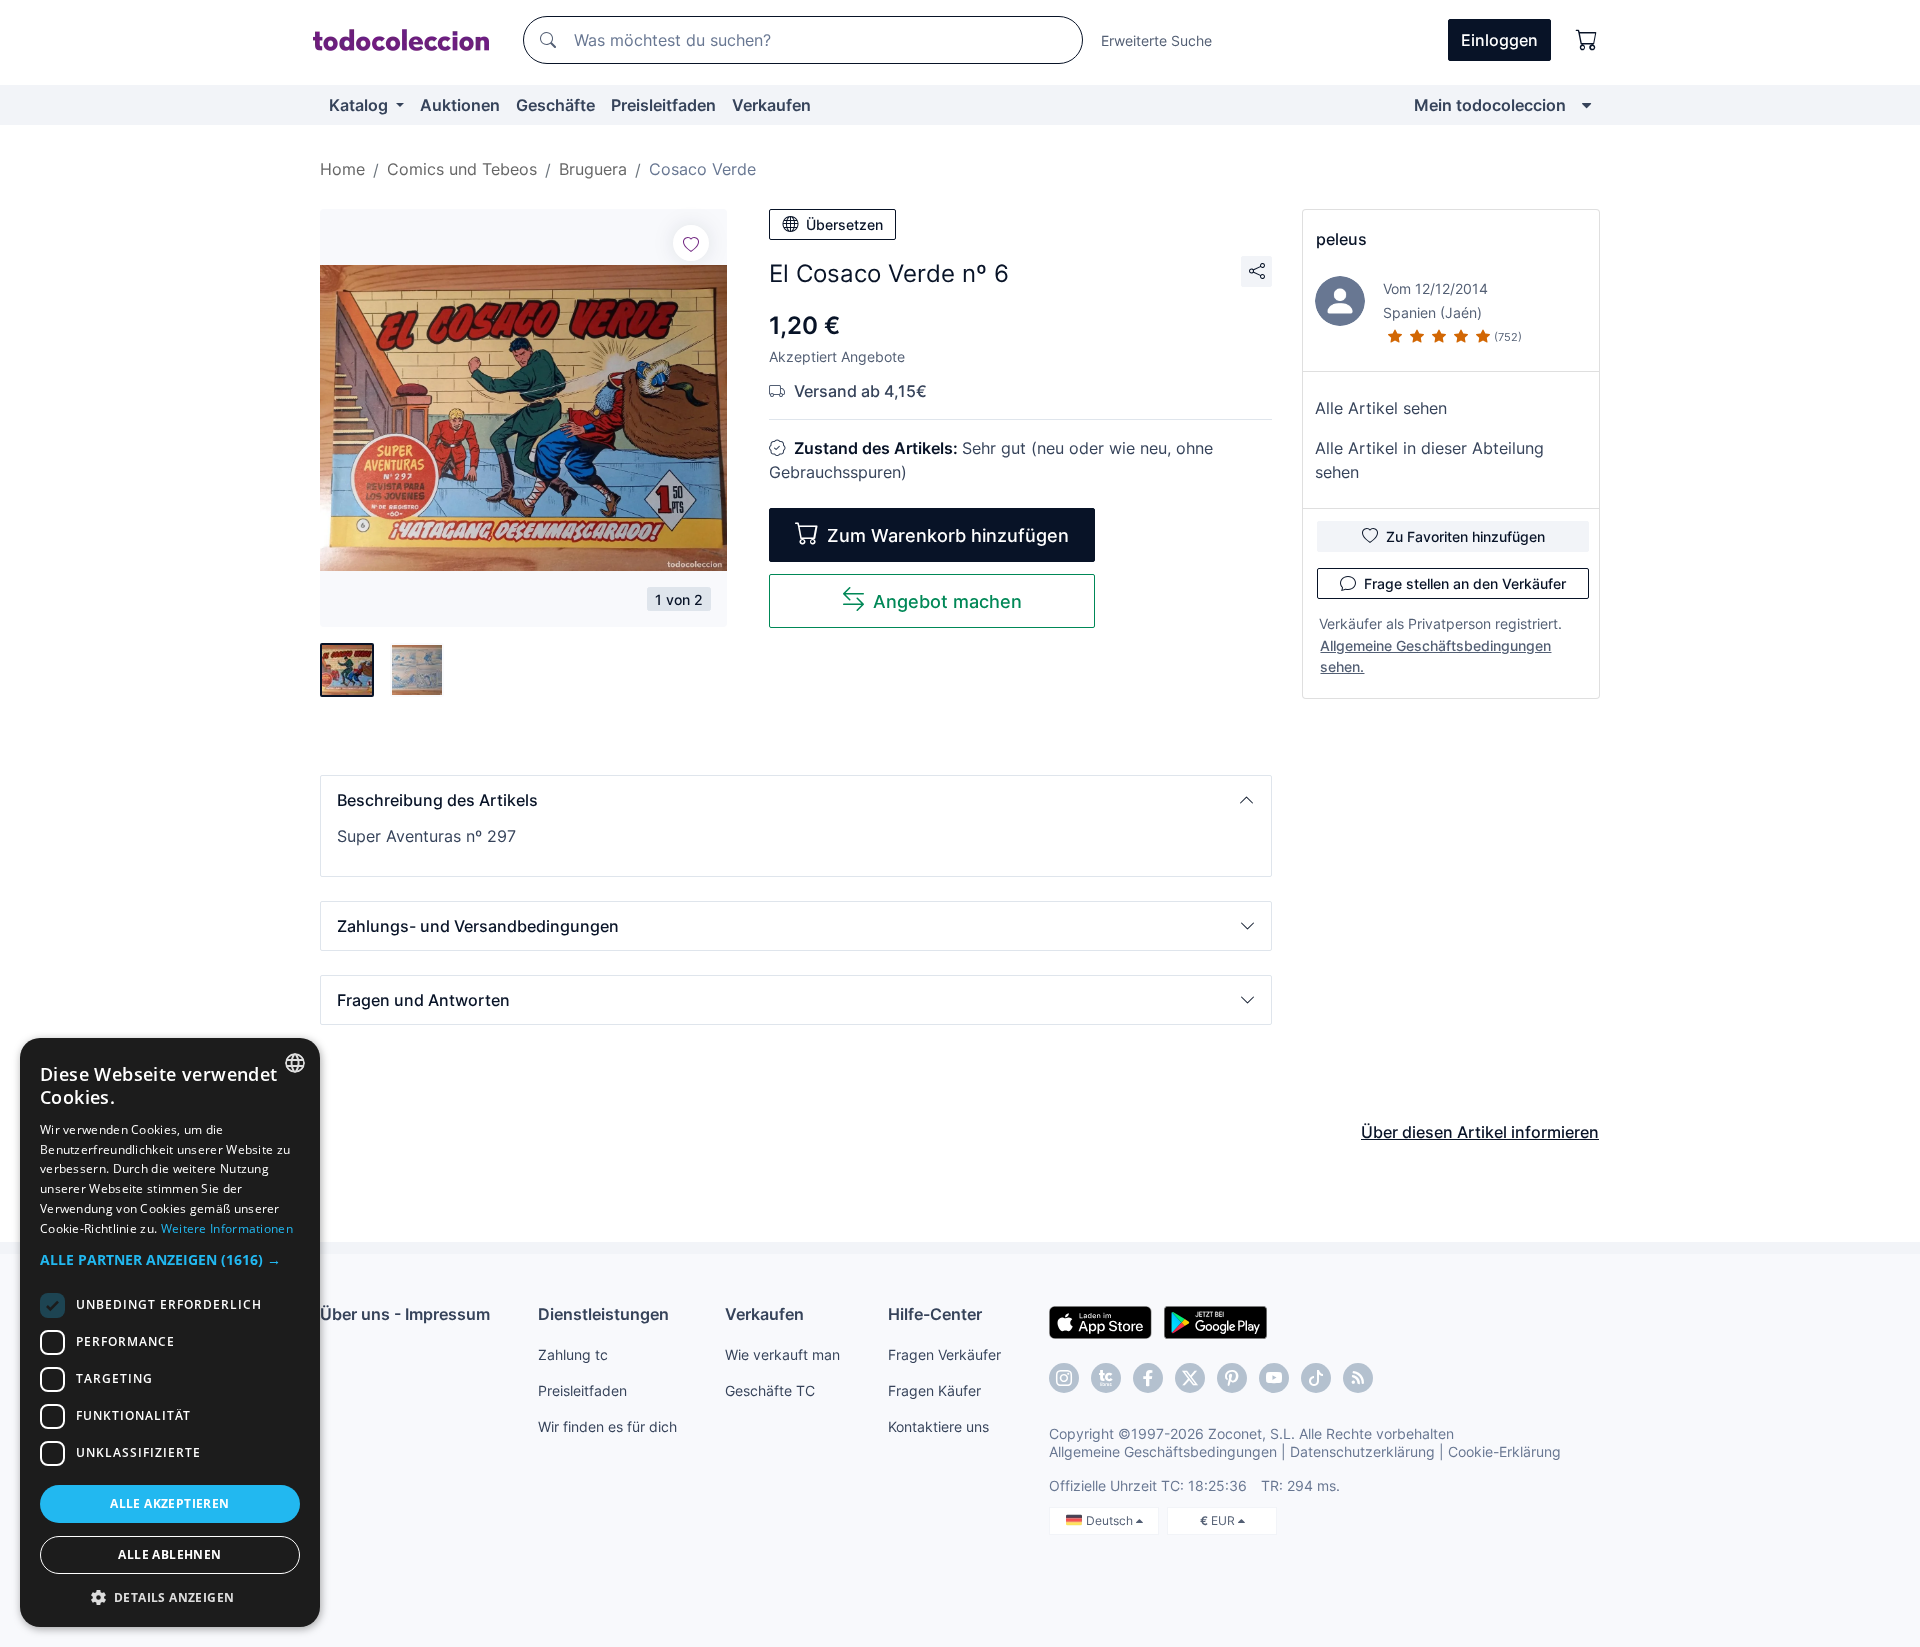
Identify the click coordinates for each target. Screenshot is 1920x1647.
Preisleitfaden (663, 105)
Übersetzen (844, 224)
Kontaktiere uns (938, 1426)
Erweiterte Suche (1156, 40)
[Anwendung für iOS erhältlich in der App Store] (1100, 1321)
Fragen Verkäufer (944, 1354)
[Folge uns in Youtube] (1274, 1378)
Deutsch (1111, 1520)
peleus (1341, 239)
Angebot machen (947, 601)
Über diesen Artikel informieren (1480, 1132)
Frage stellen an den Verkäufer (1465, 583)
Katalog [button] (360, 105)
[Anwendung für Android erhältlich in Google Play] (1215, 1321)
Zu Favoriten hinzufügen (1465, 536)
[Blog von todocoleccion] (1358, 1378)
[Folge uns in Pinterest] (1232, 1378)
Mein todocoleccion (1490, 105)
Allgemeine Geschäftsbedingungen (1163, 1451)
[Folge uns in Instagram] (1064, 1378)
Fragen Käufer (934, 1390)
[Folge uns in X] (1190, 1378)
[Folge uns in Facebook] (1148, 1378)
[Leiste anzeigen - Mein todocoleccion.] (1586, 105)
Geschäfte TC (770, 1390)
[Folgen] (691, 243)
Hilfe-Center (935, 1314)
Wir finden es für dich (607, 1426)
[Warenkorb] (1587, 40)
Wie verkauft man (782, 1354)
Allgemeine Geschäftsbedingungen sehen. (1435, 656)
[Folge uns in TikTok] (1316, 1378)
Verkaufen (771, 105)
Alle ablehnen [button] (169, 1554)
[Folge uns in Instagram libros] (1106, 1378)
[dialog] (170, 1332)
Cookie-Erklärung (1504, 1451)
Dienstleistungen (603, 1314)
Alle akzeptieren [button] (169, 1503)
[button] (796, 800)
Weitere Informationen (227, 1228)
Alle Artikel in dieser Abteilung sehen (1429, 460)
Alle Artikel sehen (1381, 408)
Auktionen (460, 105)
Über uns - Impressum (405, 1314)
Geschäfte (555, 105)
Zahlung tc (573, 1354)
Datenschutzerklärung (1362, 1451)
